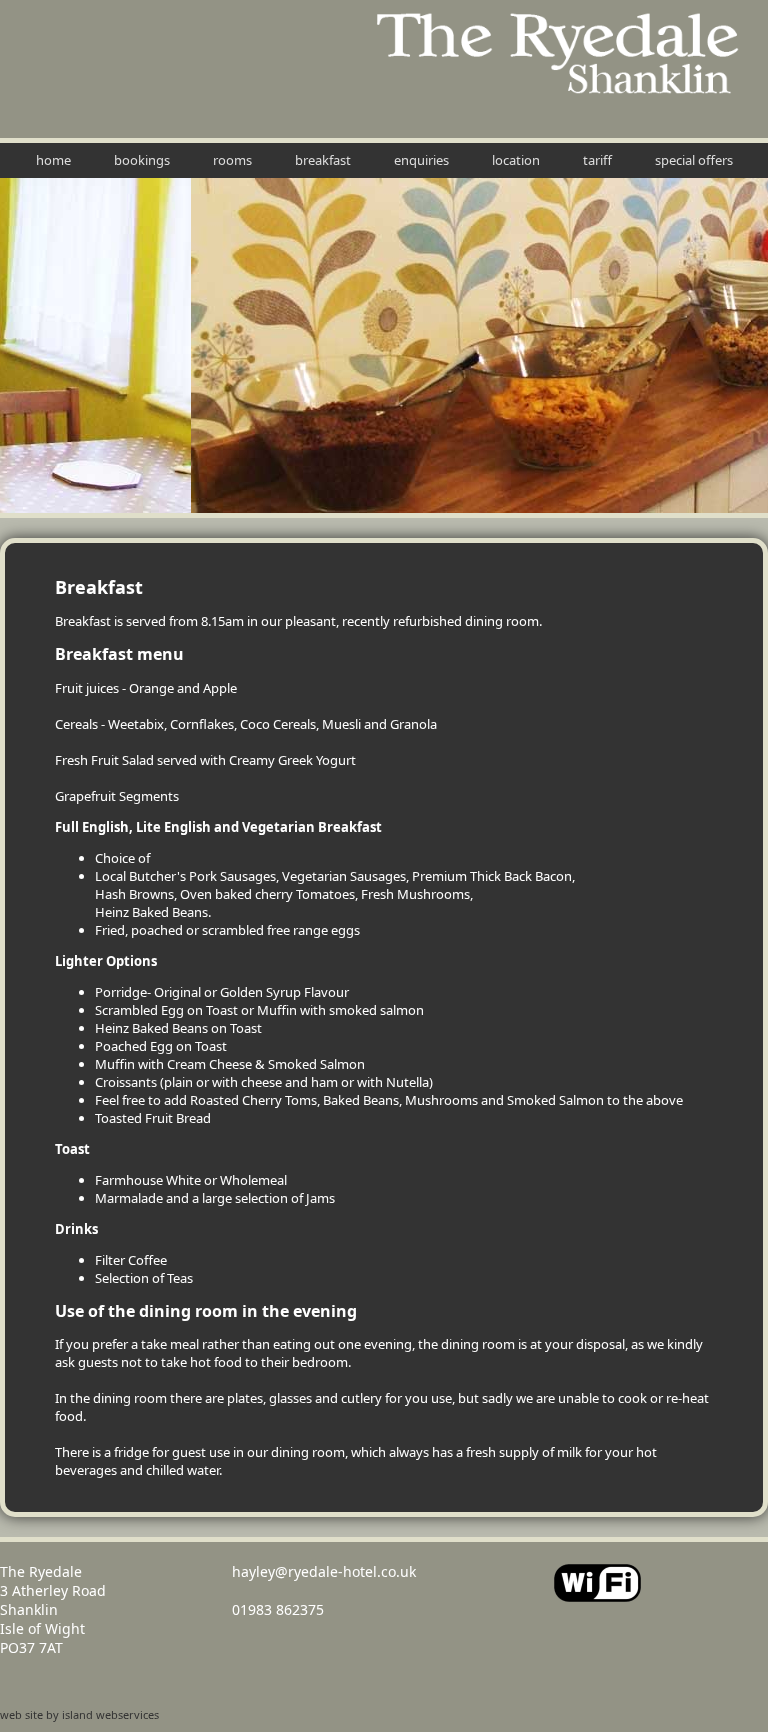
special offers (694, 160)
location (516, 160)
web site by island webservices (79, 1714)
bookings (142, 160)
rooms (232, 160)
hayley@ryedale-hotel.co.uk (324, 1571)
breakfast (323, 160)
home (53, 160)
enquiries (421, 160)
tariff (597, 160)
